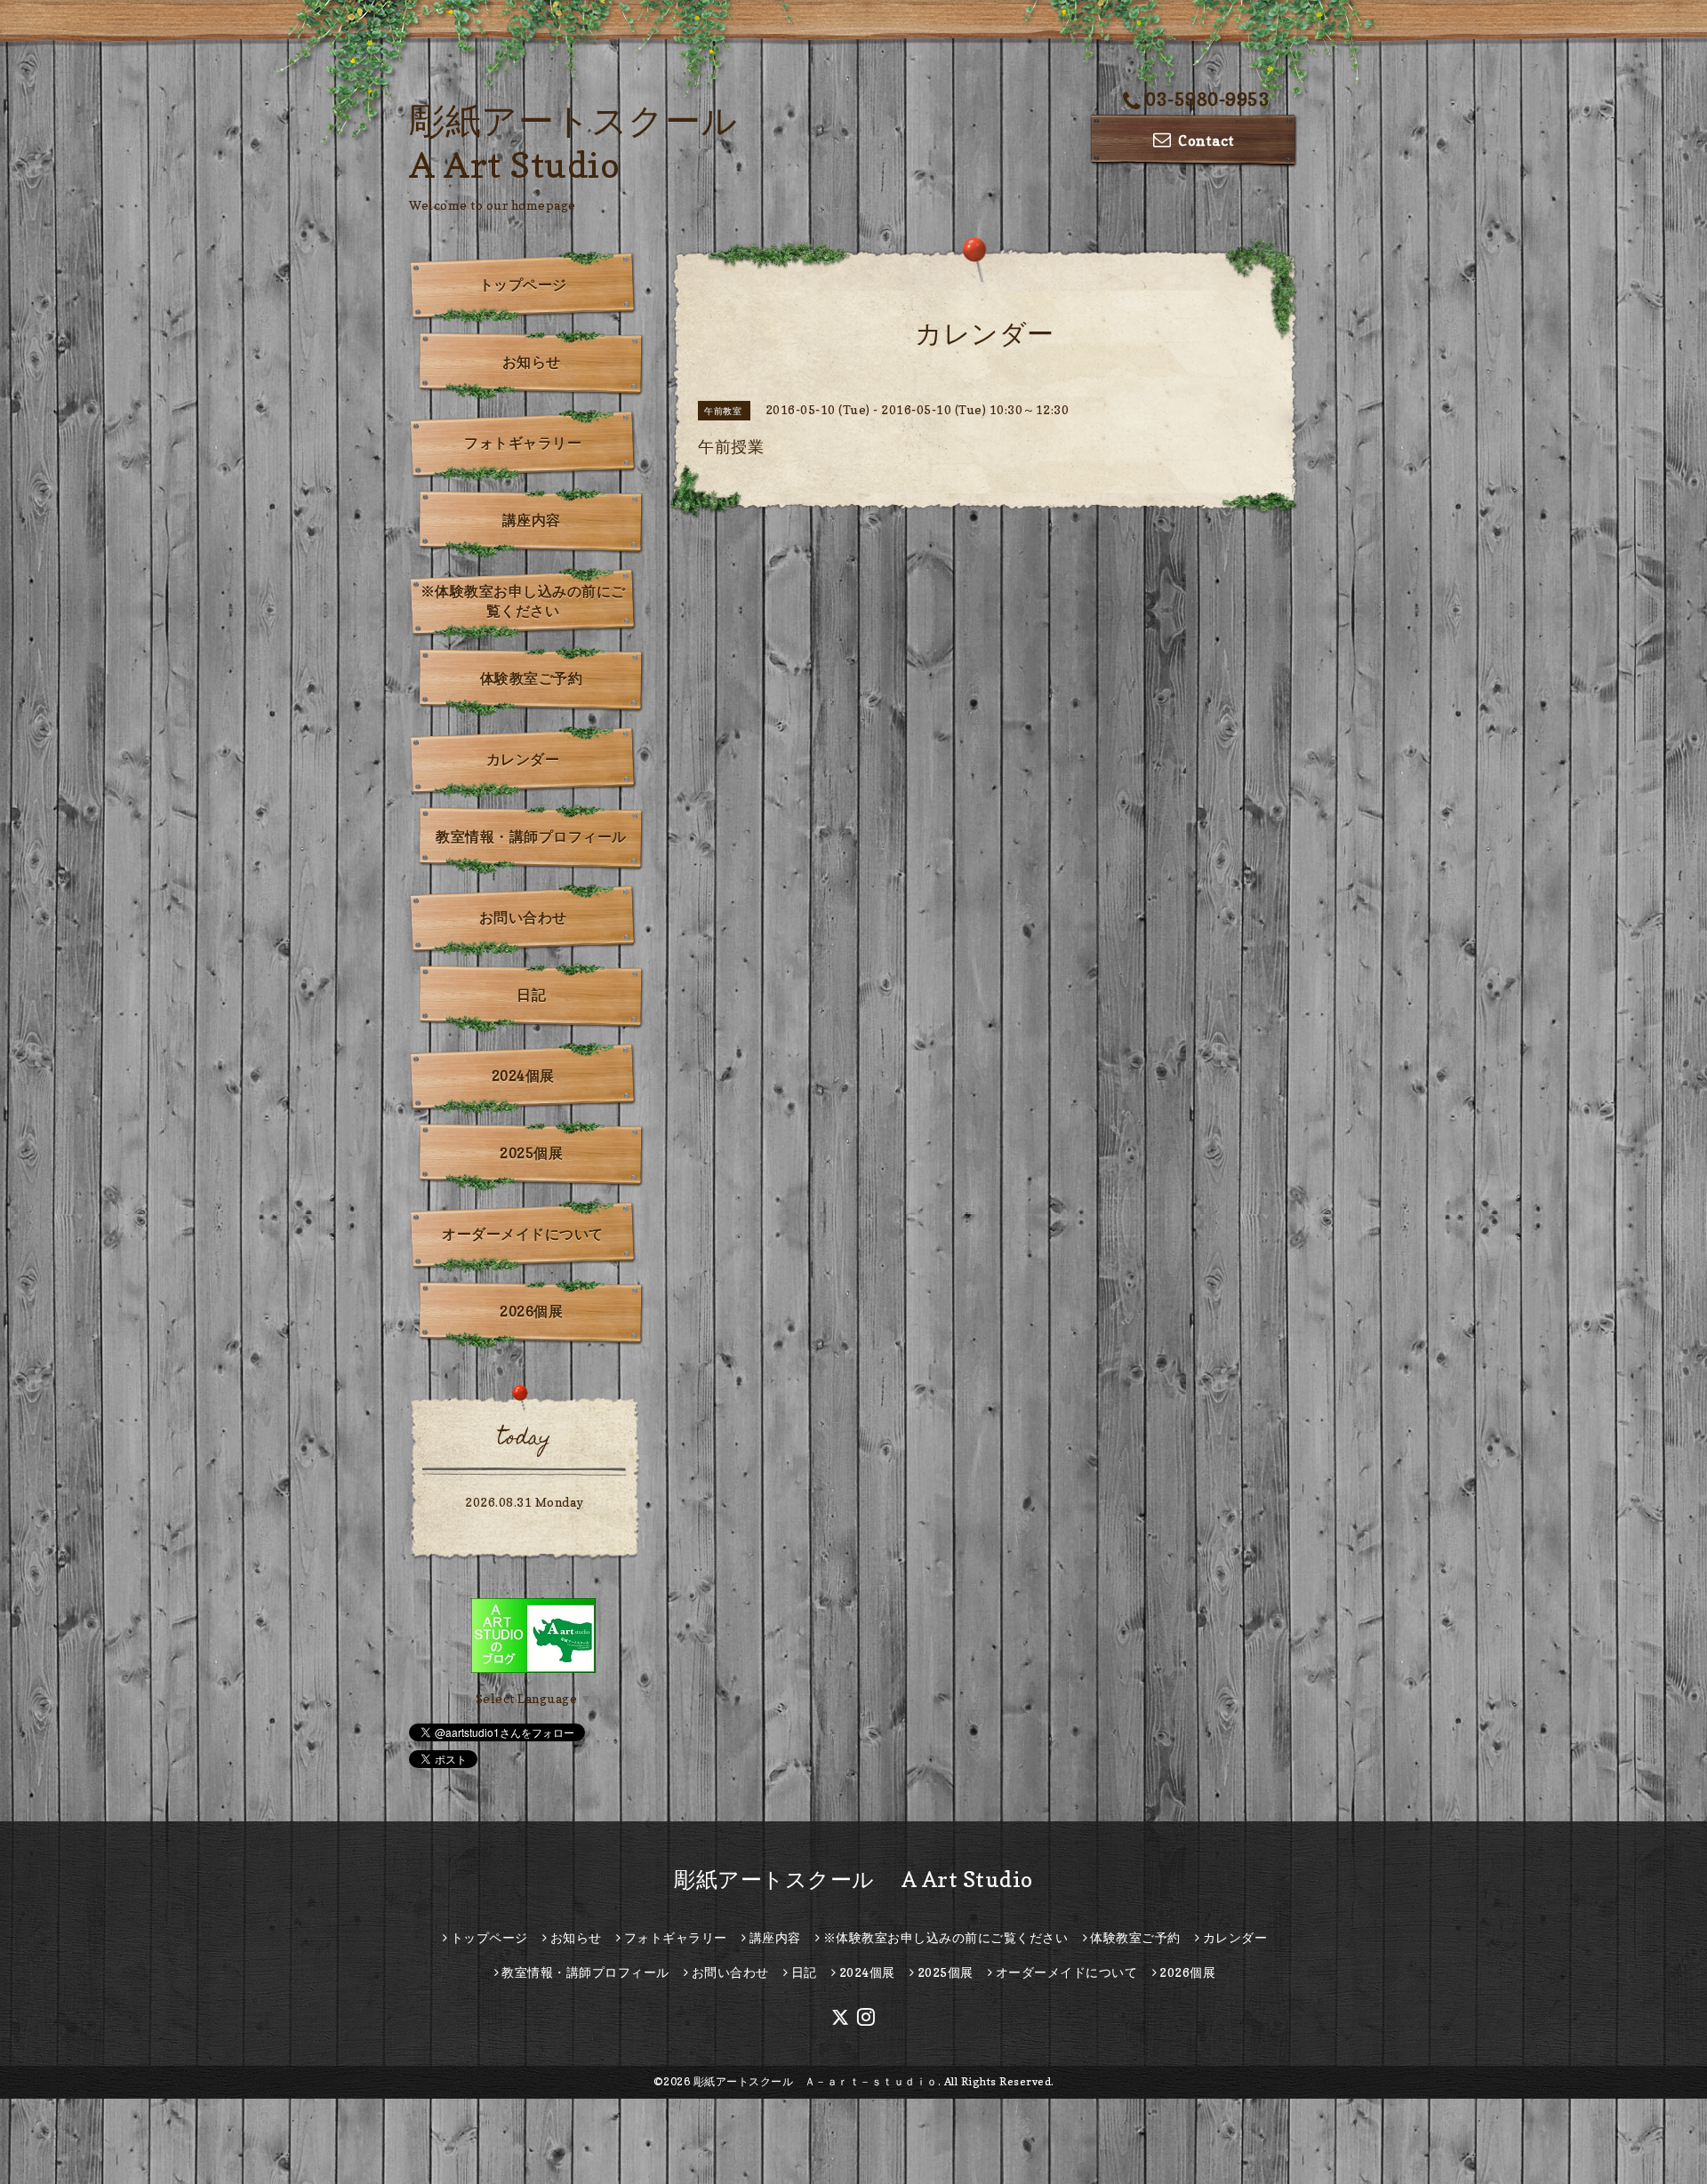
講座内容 (532, 520)
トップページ (523, 284)
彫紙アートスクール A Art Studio (853, 1880)
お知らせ (532, 362)
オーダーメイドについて (523, 1234)
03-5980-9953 (1207, 100)
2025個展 (531, 1153)
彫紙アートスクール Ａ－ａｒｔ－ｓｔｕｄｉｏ (816, 2081)
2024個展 (523, 1076)
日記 (531, 995)
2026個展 (531, 1311)
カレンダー (523, 759)
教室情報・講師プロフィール (531, 836)
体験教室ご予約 (532, 678)
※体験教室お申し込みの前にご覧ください (523, 601)
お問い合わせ (523, 917)
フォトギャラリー (523, 443)
